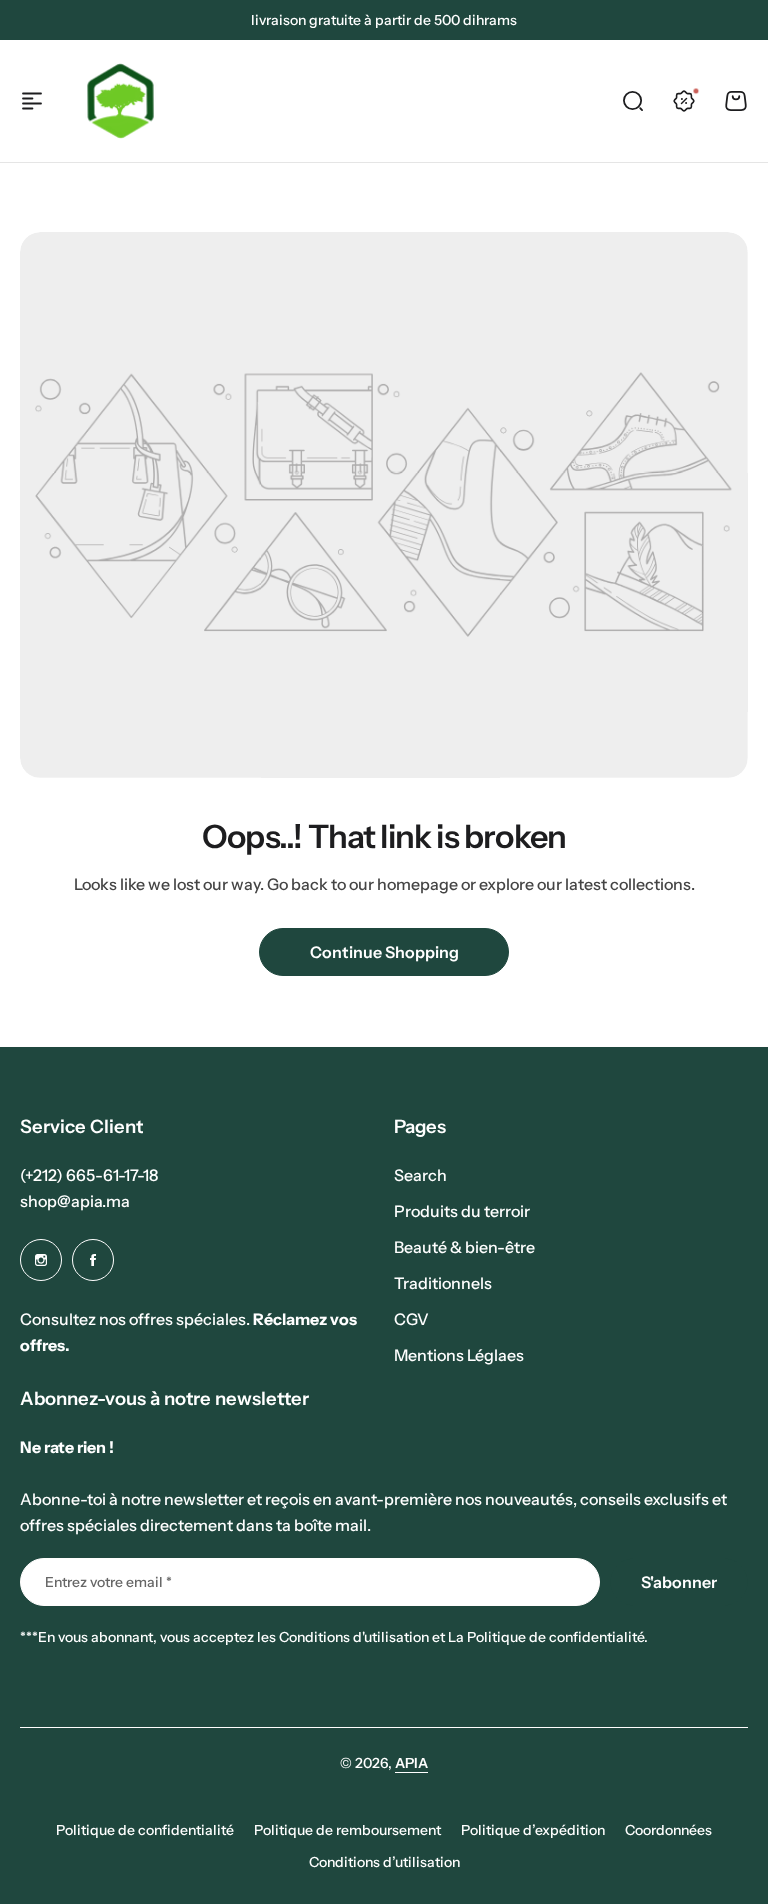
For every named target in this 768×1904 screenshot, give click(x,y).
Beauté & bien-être (464, 1247)
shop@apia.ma (75, 1201)
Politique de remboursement (347, 1830)
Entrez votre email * (108, 1582)
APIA (411, 1763)
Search (420, 1175)
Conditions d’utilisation (384, 1862)
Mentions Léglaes (459, 1355)
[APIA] (121, 101)
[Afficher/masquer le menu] (32, 101)
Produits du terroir (462, 1211)
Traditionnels (443, 1283)
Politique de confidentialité (145, 1830)
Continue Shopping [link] (384, 952)
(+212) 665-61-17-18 (89, 1175)
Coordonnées (668, 1830)
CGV (411, 1319)
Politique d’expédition (533, 1830)
